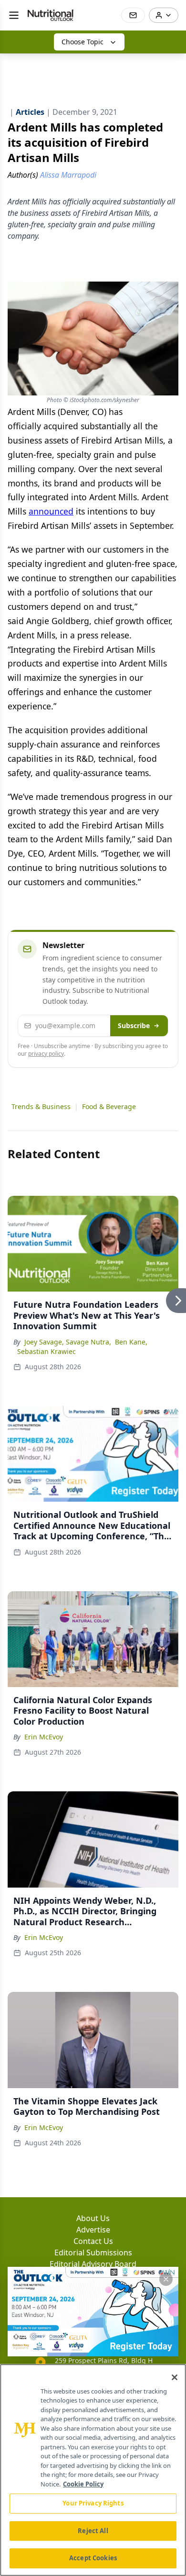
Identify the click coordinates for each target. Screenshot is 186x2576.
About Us (93, 2218)
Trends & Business (41, 1106)
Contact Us (93, 2241)
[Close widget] (166, 2279)
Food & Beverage (109, 1106)
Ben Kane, (131, 1342)
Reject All (93, 2531)
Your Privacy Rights (93, 2503)
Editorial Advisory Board (93, 2264)
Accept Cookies (93, 2558)
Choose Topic (83, 42)
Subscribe (134, 1025)
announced (51, 511)
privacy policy (46, 1054)
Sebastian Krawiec (46, 1351)
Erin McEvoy (44, 1737)
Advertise (93, 2230)
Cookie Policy (83, 2484)
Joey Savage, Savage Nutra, (68, 1342)
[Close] (175, 2377)
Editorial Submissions (93, 2253)
